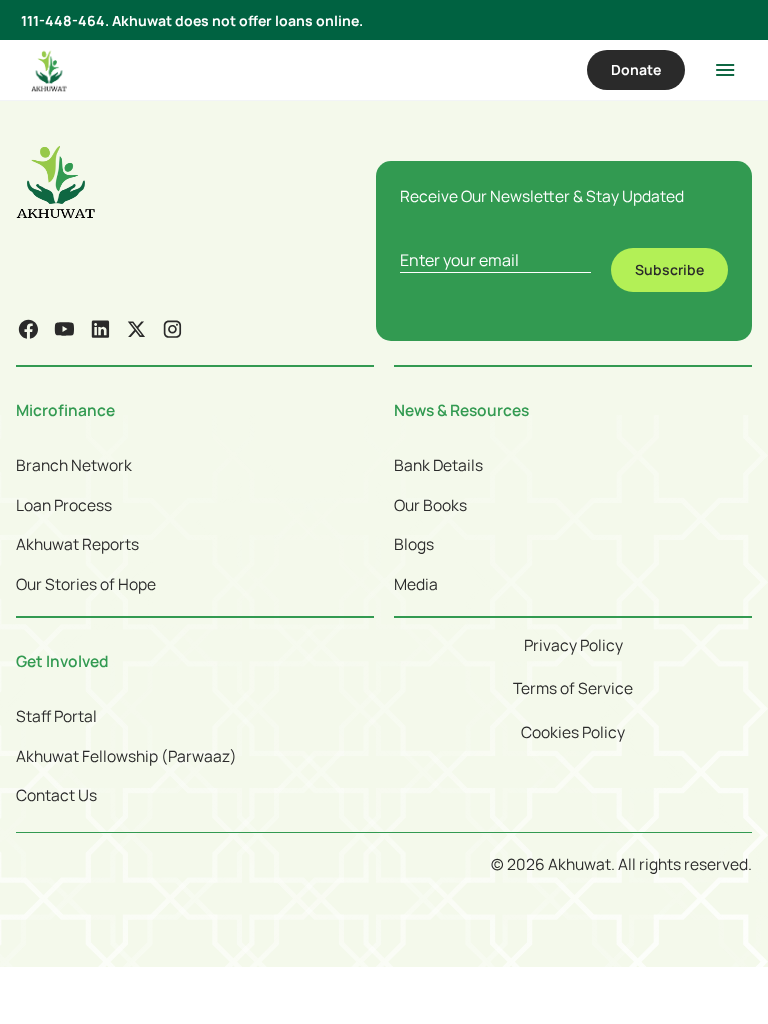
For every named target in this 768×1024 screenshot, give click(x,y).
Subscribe (669, 269)
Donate (636, 69)
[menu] (725, 70)
